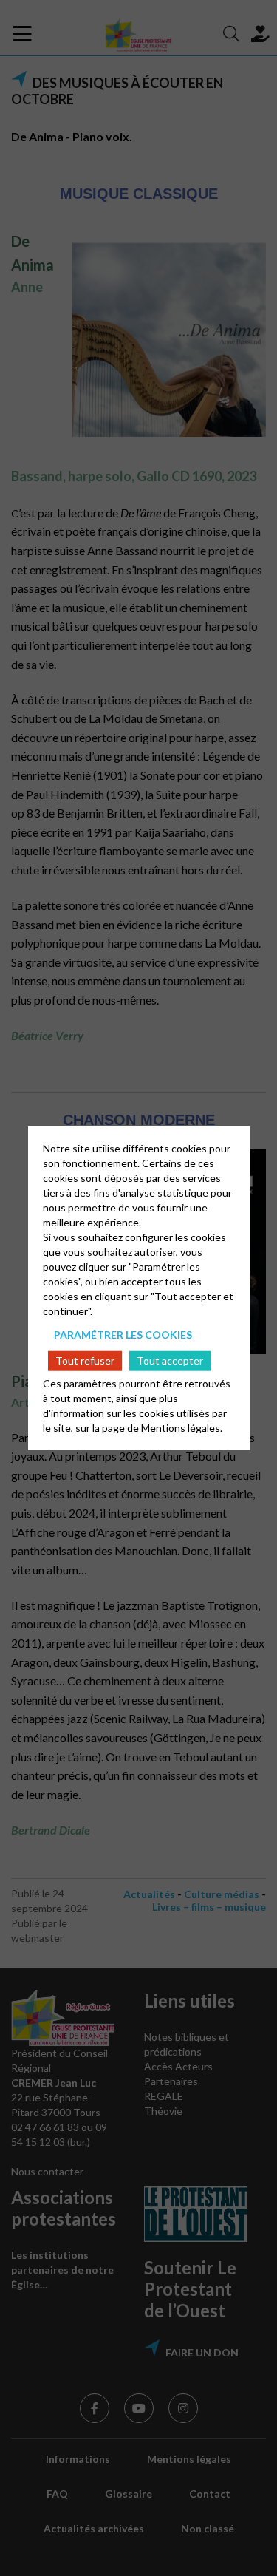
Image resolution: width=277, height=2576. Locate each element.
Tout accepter (170, 1360)
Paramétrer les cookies (123, 1334)
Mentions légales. (182, 1428)
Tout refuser (85, 1360)
